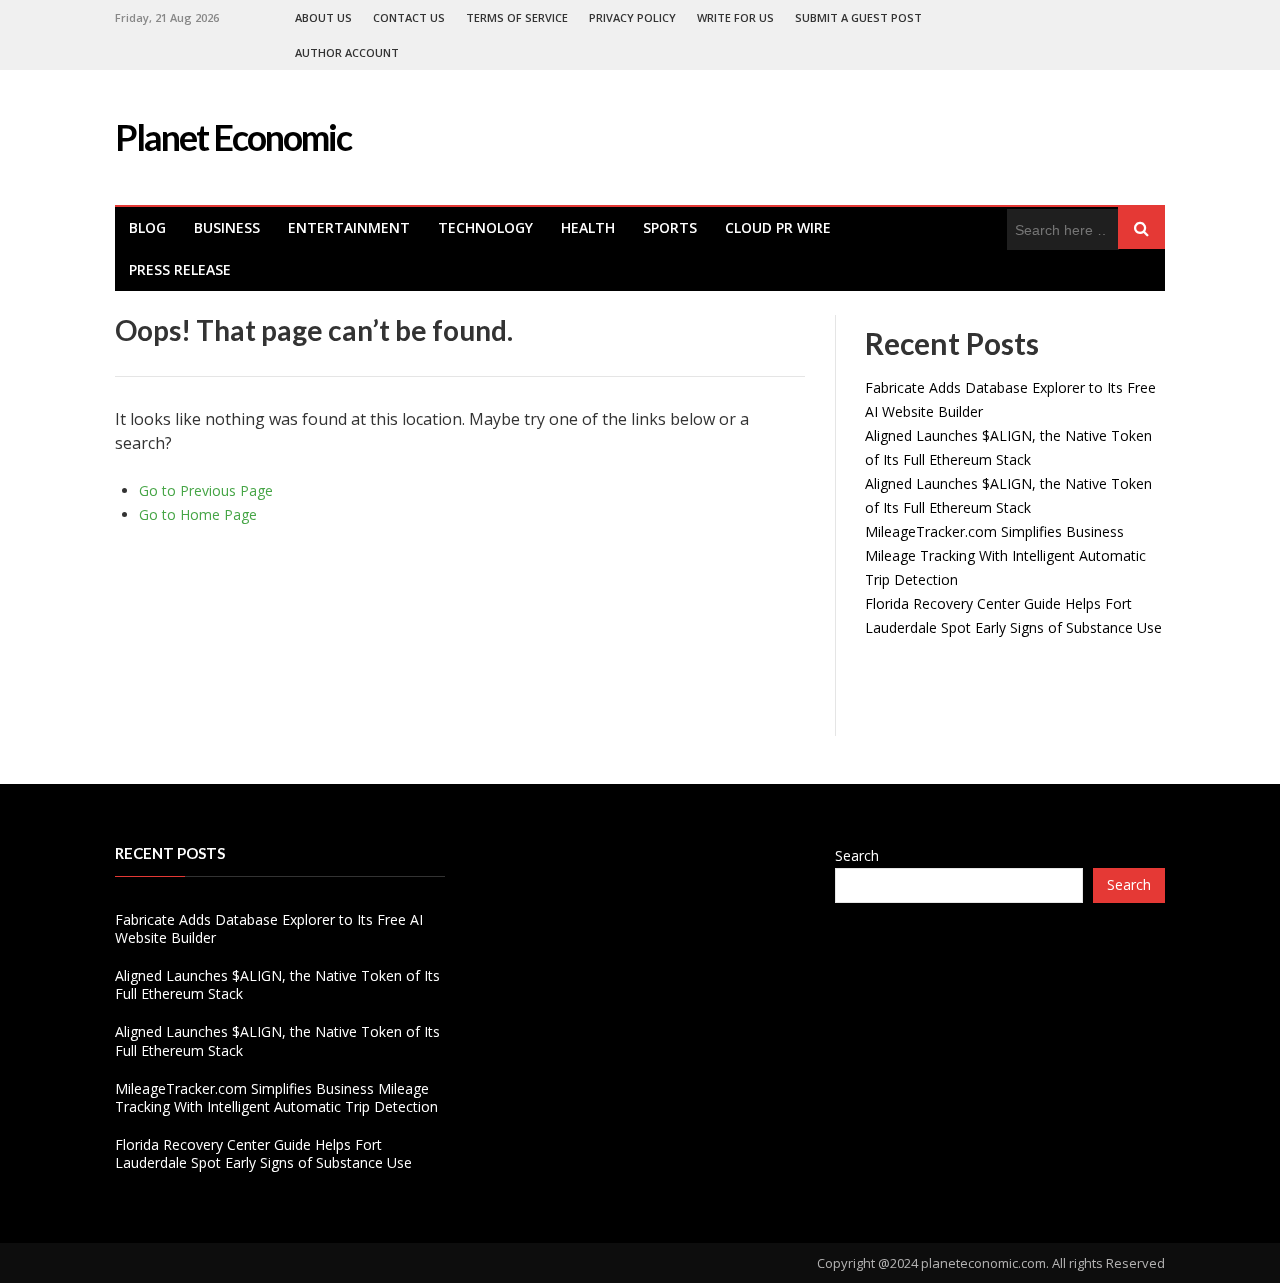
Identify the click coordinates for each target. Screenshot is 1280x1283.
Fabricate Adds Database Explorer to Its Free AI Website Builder (269, 928)
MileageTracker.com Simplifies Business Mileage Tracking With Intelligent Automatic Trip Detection (1005, 555)
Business (227, 227)
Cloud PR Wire (778, 227)
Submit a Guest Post (858, 17)
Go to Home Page (198, 514)
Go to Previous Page (206, 490)
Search (857, 855)
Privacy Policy (632, 17)
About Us (323, 17)
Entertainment (349, 227)
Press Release (180, 269)
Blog (147, 227)
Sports (670, 227)
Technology (485, 227)
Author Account (347, 52)
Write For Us (735, 17)
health (588, 227)
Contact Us (409, 17)
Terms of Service (517, 17)
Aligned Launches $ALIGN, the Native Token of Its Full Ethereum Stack (277, 984)
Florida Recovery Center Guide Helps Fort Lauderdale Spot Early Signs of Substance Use (263, 1153)
